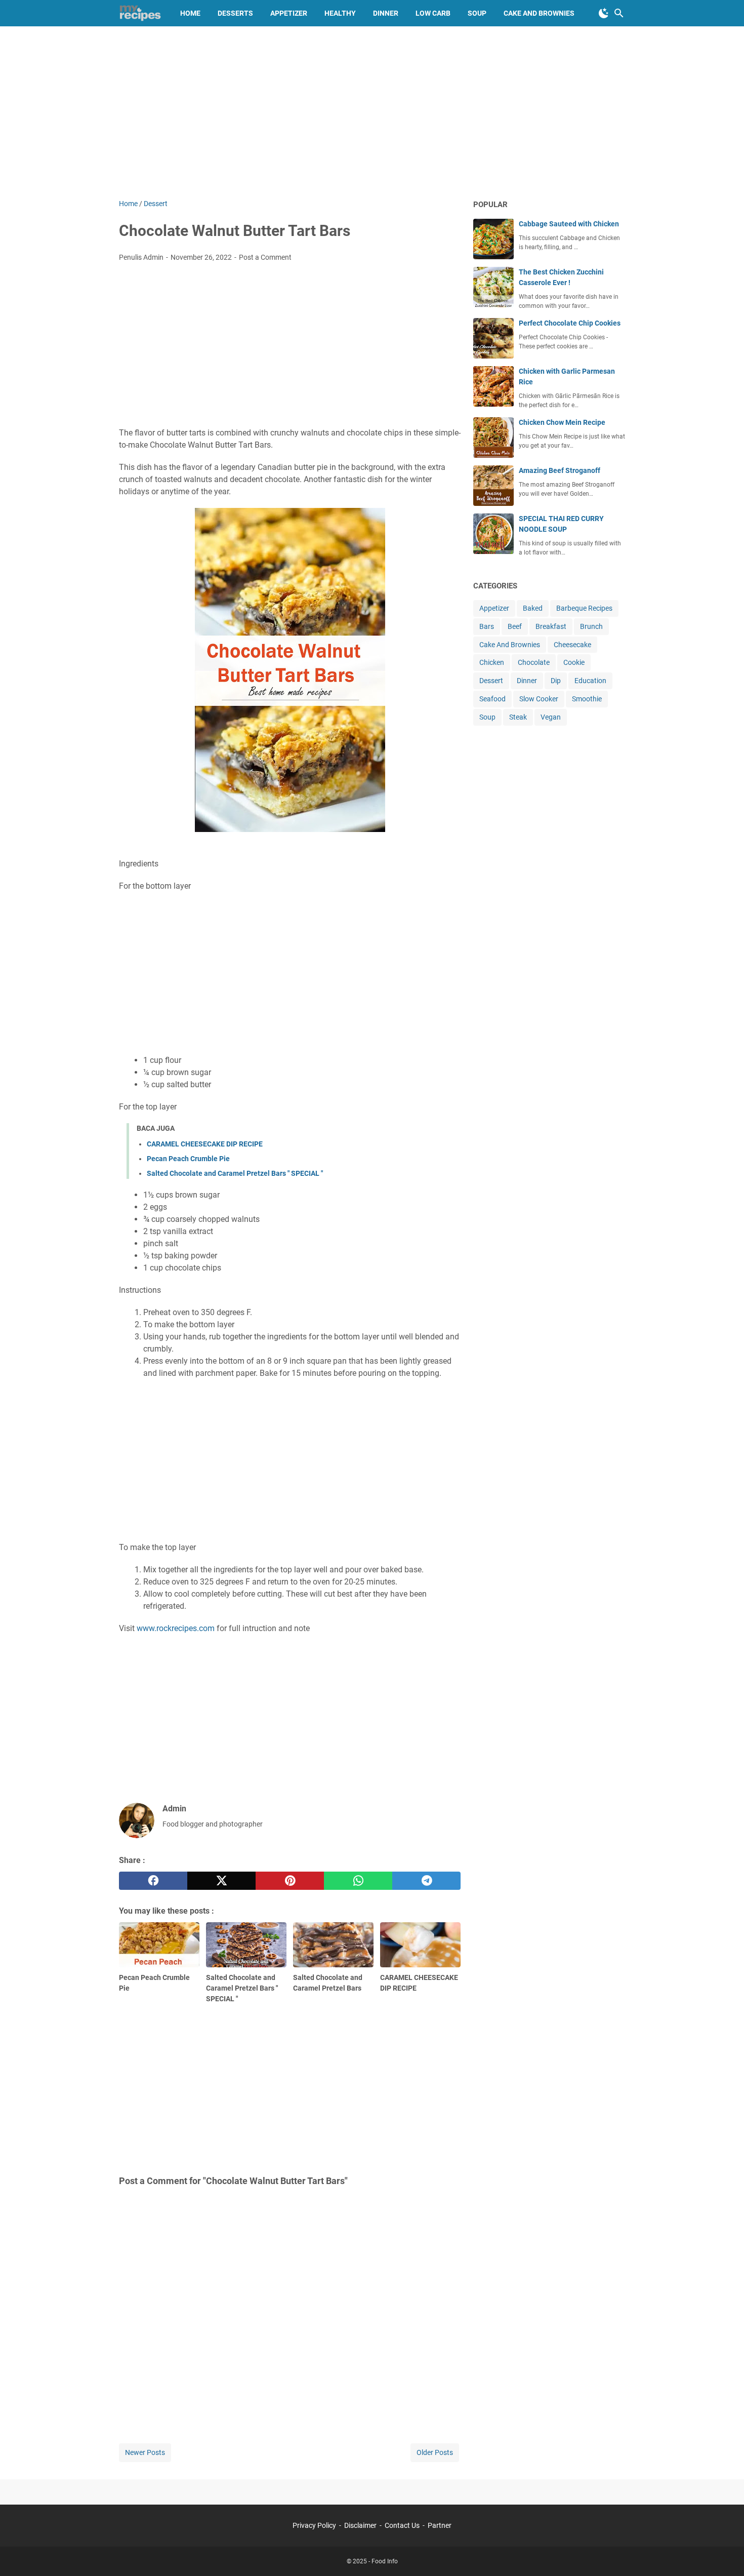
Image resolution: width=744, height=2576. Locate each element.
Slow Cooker (539, 699)
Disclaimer (360, 2525)
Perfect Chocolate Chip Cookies (570, 323)
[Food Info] (140, 13)
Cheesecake (572, 645)
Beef (515, 626)
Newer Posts (145, 2452)
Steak (518, 717)
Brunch (591, 626)
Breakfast (551, 626)
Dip (556, 681)
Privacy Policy (314, 2525)
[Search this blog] (619, 13)
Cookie (574, 662)
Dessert (491, 681)
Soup (477, 13)
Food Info (385, 2561)
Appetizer (289, 13)
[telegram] (426, 1881)
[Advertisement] (372, 112)
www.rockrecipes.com (176, 1628)
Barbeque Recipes (584, 608)
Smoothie (587, 699)
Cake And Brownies (510, 645)
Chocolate (534, 662)
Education (590, 681)
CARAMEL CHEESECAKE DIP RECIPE (205, 1144)
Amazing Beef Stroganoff (560, 470)
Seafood (492, 699)
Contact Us (402, 2525)
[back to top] (724, 2553)
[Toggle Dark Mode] (604, 13)
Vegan (551, 717)
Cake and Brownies (539, 13)
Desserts (235, 13)
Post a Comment (265, 257)
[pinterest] (290, 1881)
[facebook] (153, 1881)
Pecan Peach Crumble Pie (188, 1159)
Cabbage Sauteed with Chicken (569, 224)
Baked (533, 608)
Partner (440, 2525)
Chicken (492, 662)
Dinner (386, 13)
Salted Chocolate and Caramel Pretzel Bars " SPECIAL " (235, 1173)
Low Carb (433, 13)
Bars (487, 626)
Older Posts (435, 2452)
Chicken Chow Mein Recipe (562, 422)
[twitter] (221, 1881)
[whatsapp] (358, 1881)
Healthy (340, 13)
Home (190, 13)
